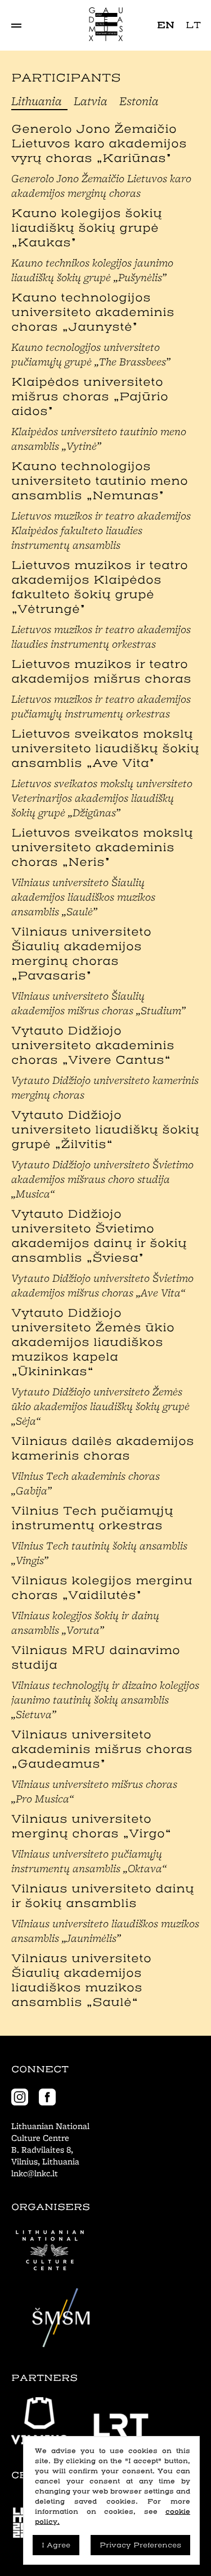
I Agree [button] (56, 2545)
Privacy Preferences (140, 2545)
